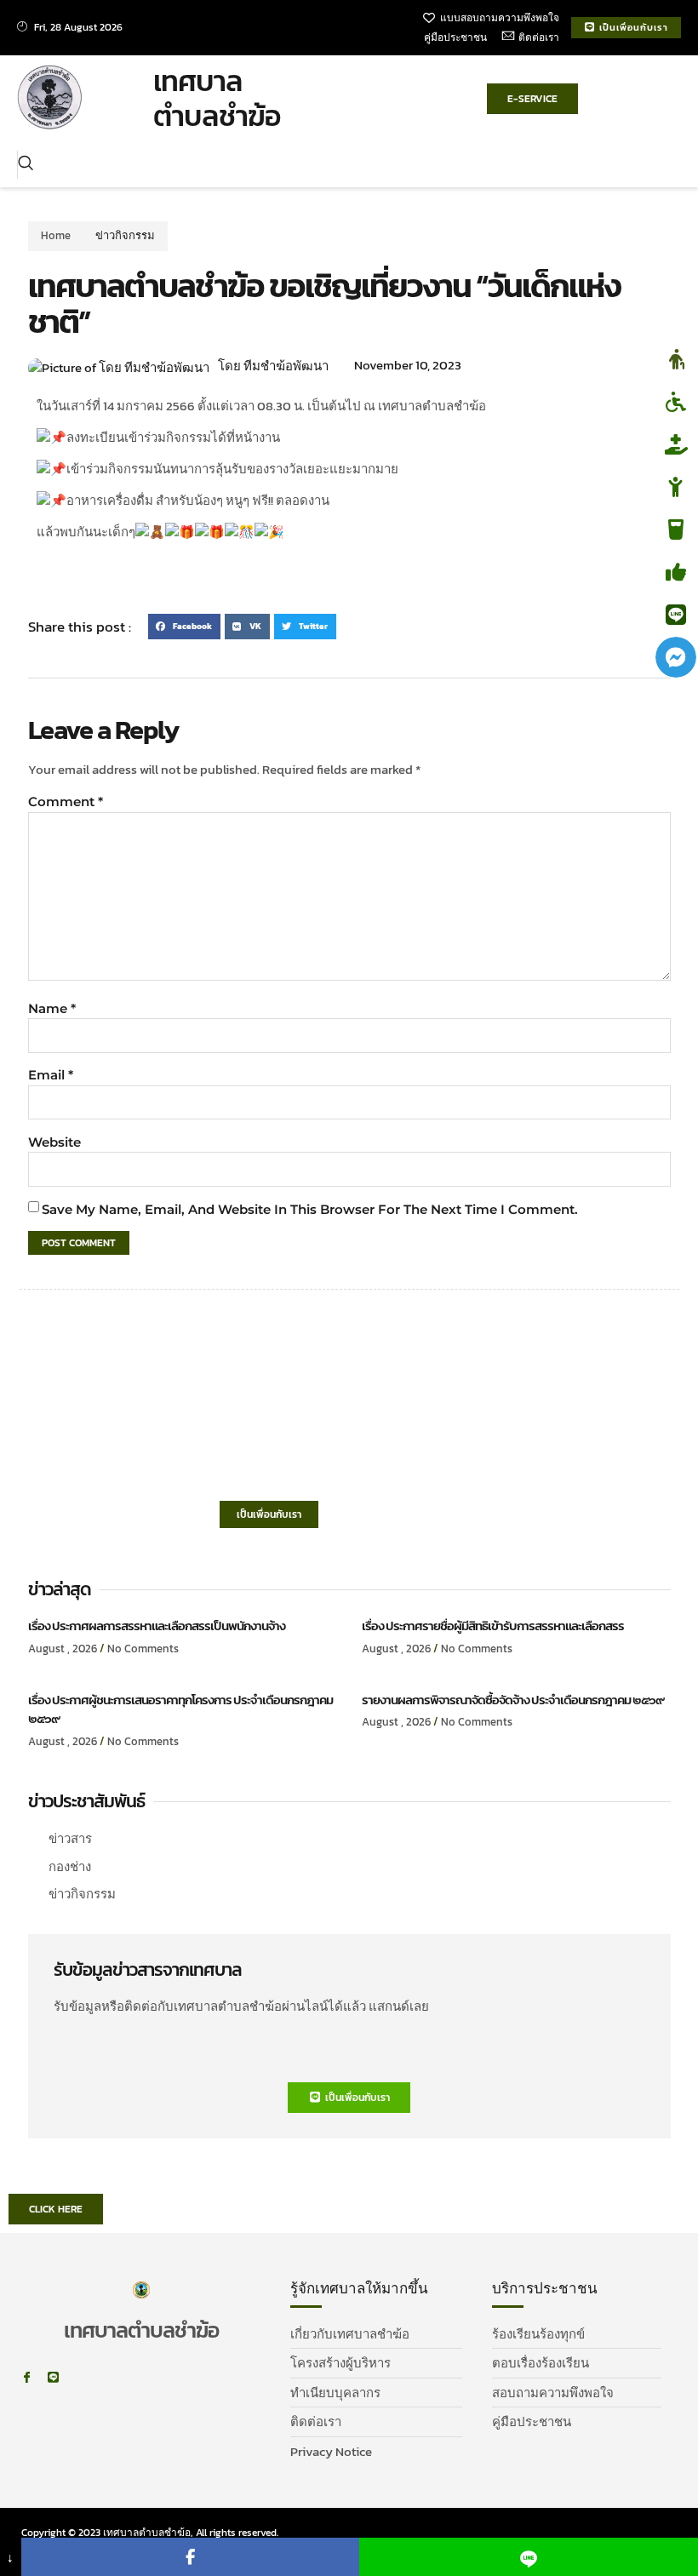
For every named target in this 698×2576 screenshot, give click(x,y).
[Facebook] (191, 2557)
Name (52, 1008)
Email (51, 1075)
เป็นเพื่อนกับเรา (269, 1514)
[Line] (53, 2377)
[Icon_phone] (80, 2377)
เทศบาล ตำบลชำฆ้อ (217, 98)
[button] (26, 165)
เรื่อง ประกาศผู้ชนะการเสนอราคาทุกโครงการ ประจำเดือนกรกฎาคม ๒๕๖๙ (180, 1709)
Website (54, 1142)
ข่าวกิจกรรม (125, 235)
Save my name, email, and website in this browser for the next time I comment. (310, 1209)
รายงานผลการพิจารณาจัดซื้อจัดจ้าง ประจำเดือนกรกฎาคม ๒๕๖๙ (513, 1700)
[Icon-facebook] (27, 2377)
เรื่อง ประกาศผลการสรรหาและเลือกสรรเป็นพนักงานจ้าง (157, 1626)
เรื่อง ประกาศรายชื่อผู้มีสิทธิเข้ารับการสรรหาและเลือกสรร (493, 1626)
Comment (66, 801)
